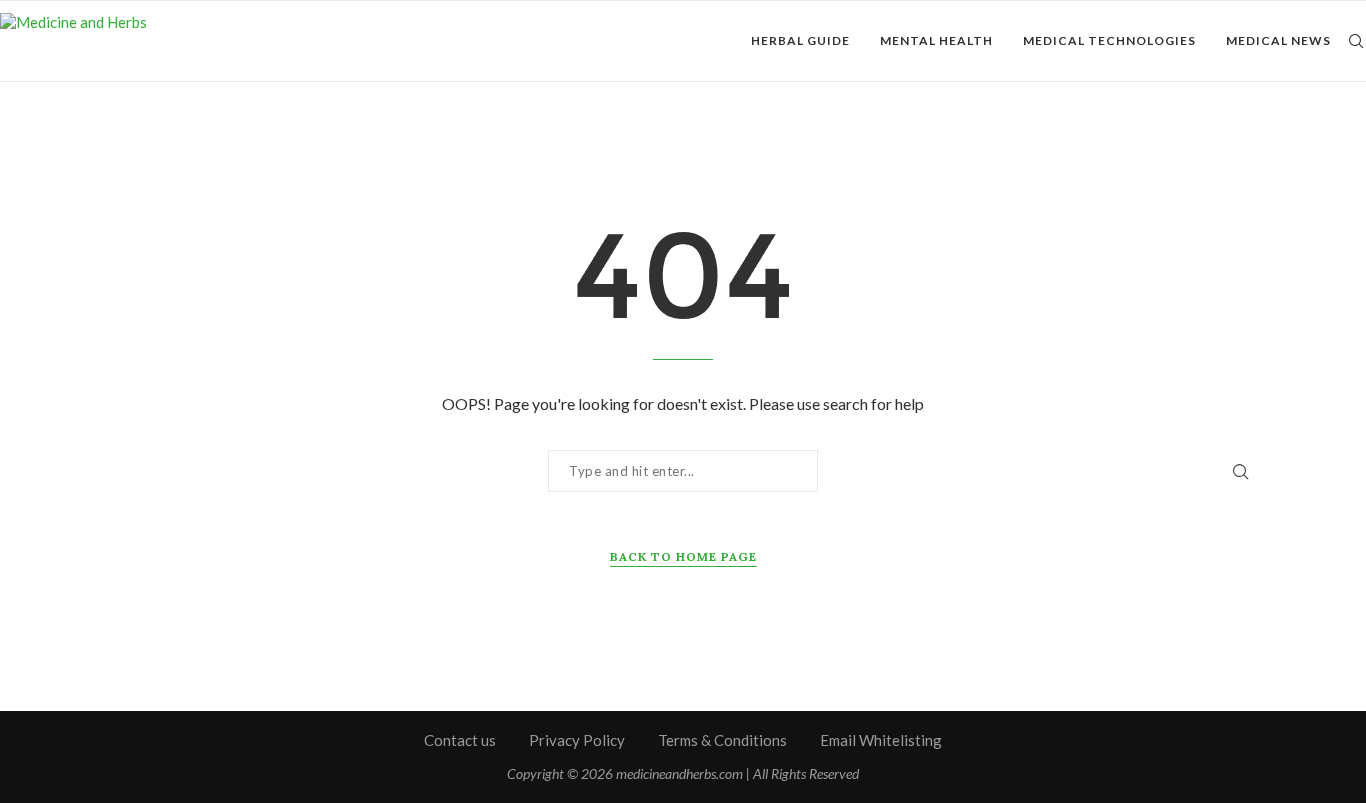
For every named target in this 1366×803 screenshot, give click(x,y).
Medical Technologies (1109, 40)
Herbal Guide (800, 40)
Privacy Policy (577, 740)
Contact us (460, 740)
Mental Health (936, 40)
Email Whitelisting (881, 740)
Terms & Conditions (722, 740)
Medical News (1278, 40)
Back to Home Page (683, 556)
